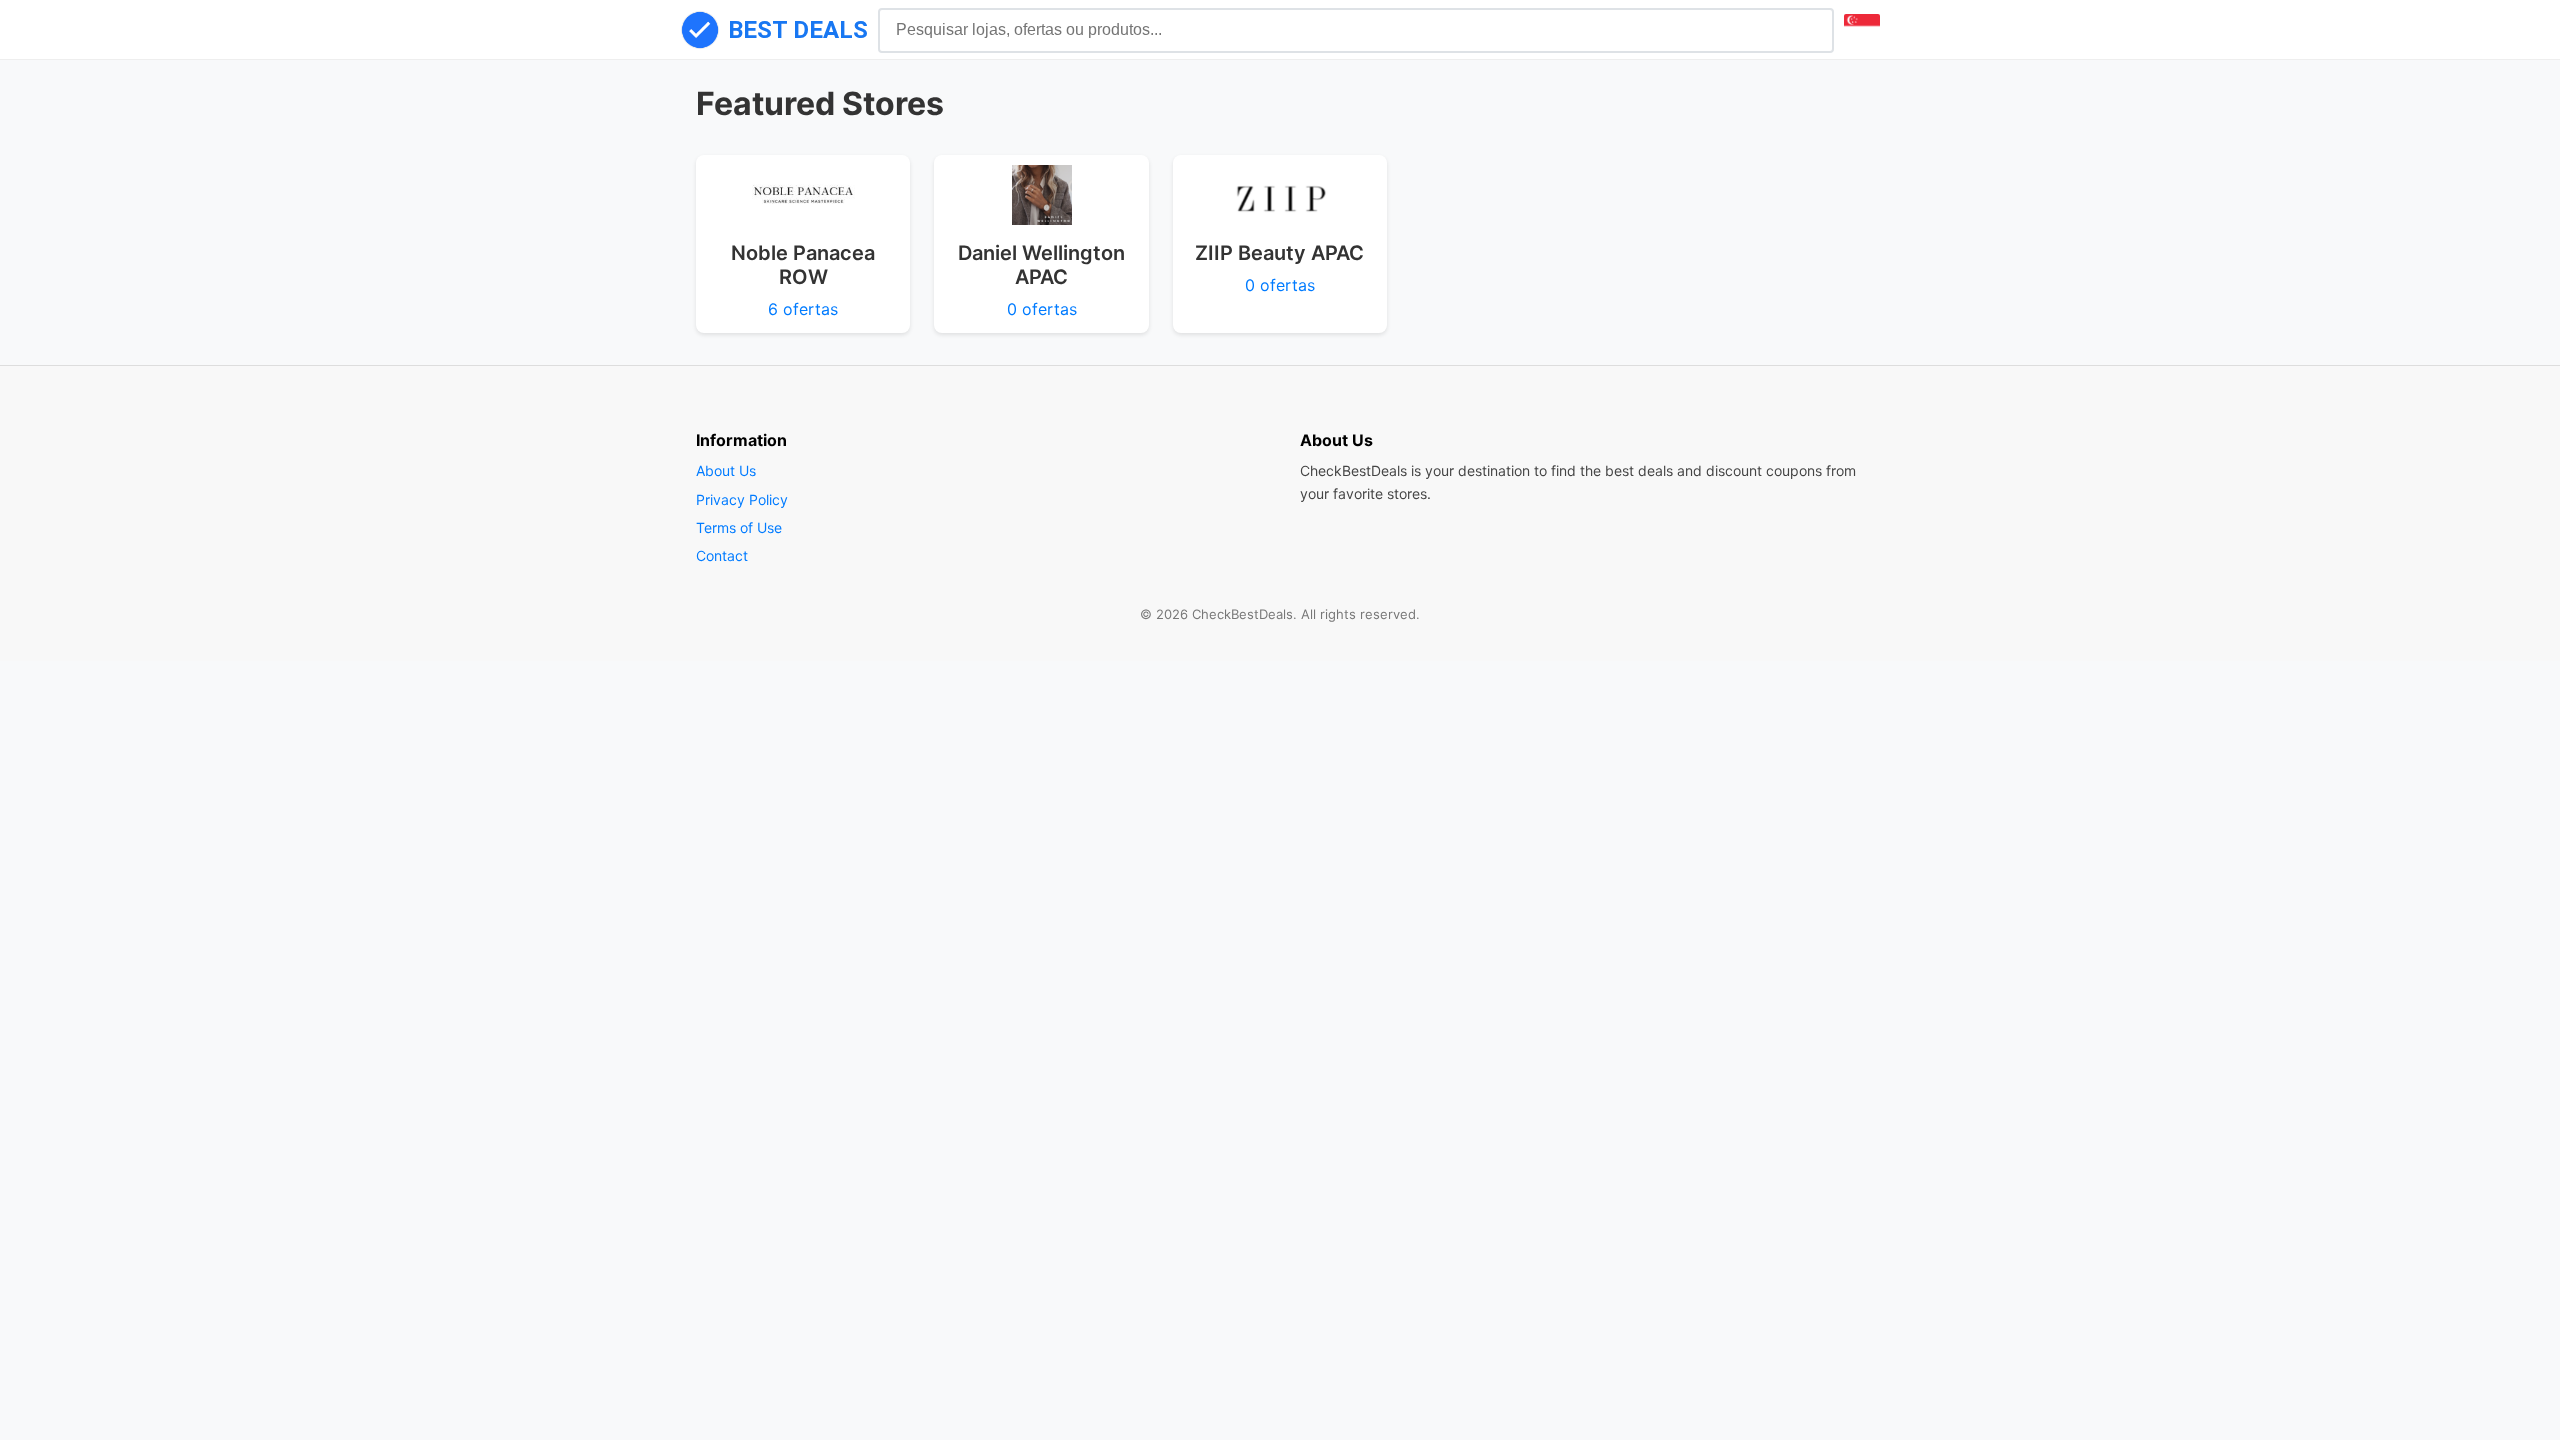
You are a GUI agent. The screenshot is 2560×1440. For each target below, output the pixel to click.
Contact (722, 555)
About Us (726, 470)
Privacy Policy (742, 499)
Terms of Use (739, 527)
